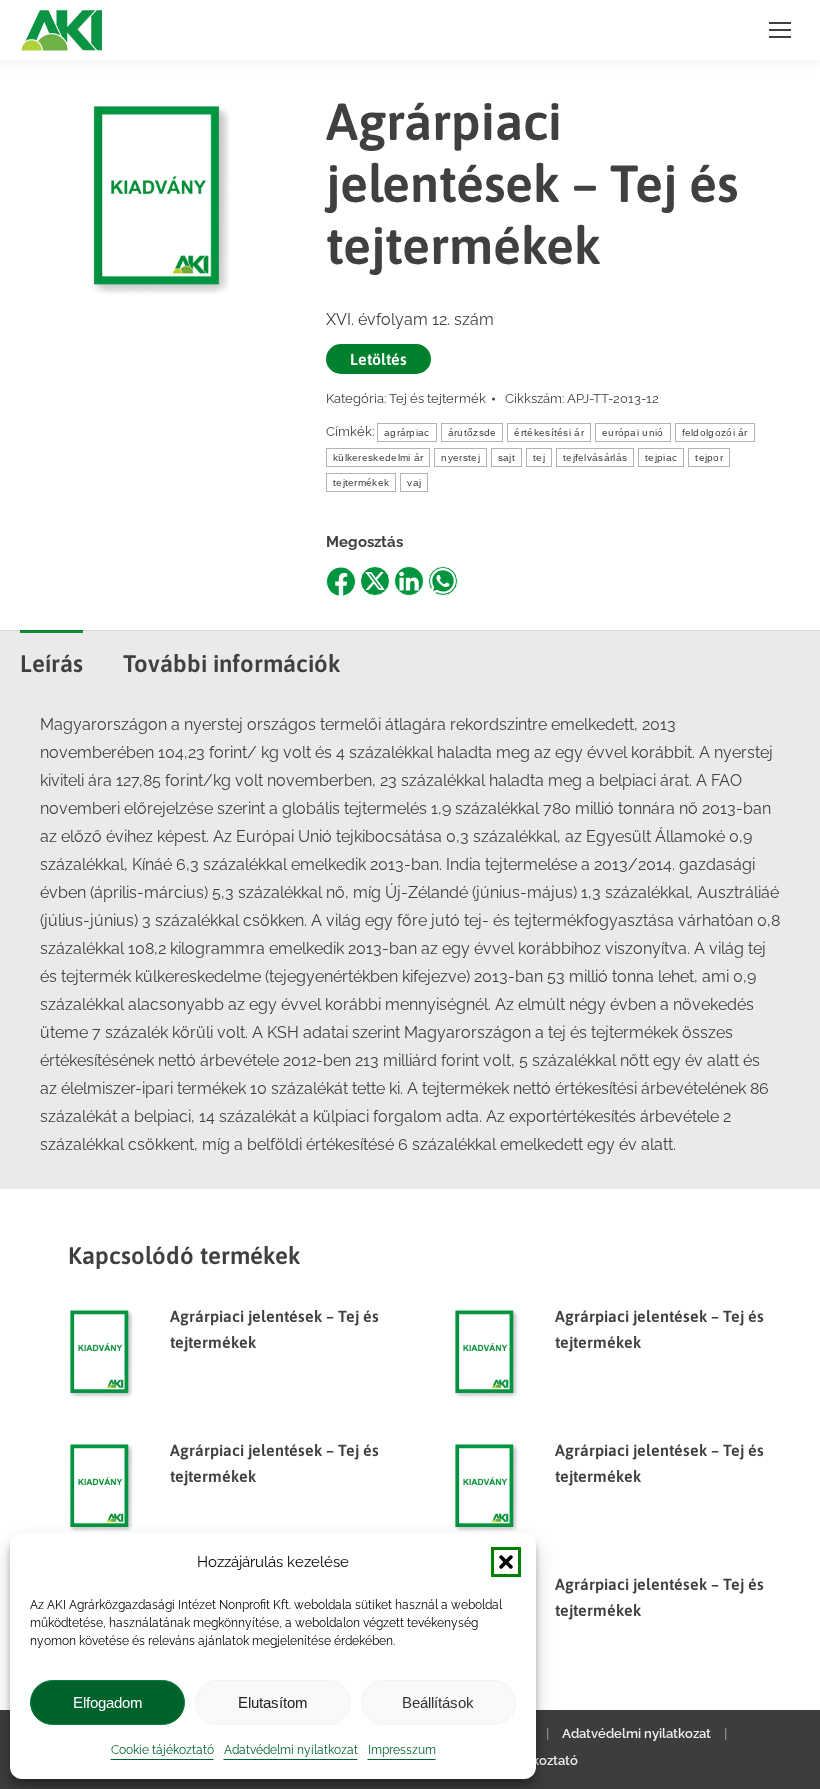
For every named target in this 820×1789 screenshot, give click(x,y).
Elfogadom (108, 1702)
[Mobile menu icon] (780, 30)
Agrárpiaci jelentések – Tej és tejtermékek (274, 1329)
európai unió (633, 432)
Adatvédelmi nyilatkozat (291, 1750)
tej (539, 457)
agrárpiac (407, 432)
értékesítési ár (549, 432)
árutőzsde (472, 432)
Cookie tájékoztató (162, 1750)
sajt (506, 457)
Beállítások (438, 1702)
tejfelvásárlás (595, 457)
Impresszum (402, 1750)
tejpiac (661, 457)
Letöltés (378, 359)
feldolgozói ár (715, 432)
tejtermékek (361, 482)
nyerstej (460, 457)
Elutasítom (273, 1702)
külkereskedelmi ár (378, 457)
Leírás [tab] (51, 663)
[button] (506, 1562)
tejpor (709, 457)
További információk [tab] (232, 663)
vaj (414, 482)
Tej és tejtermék (437, 398)
